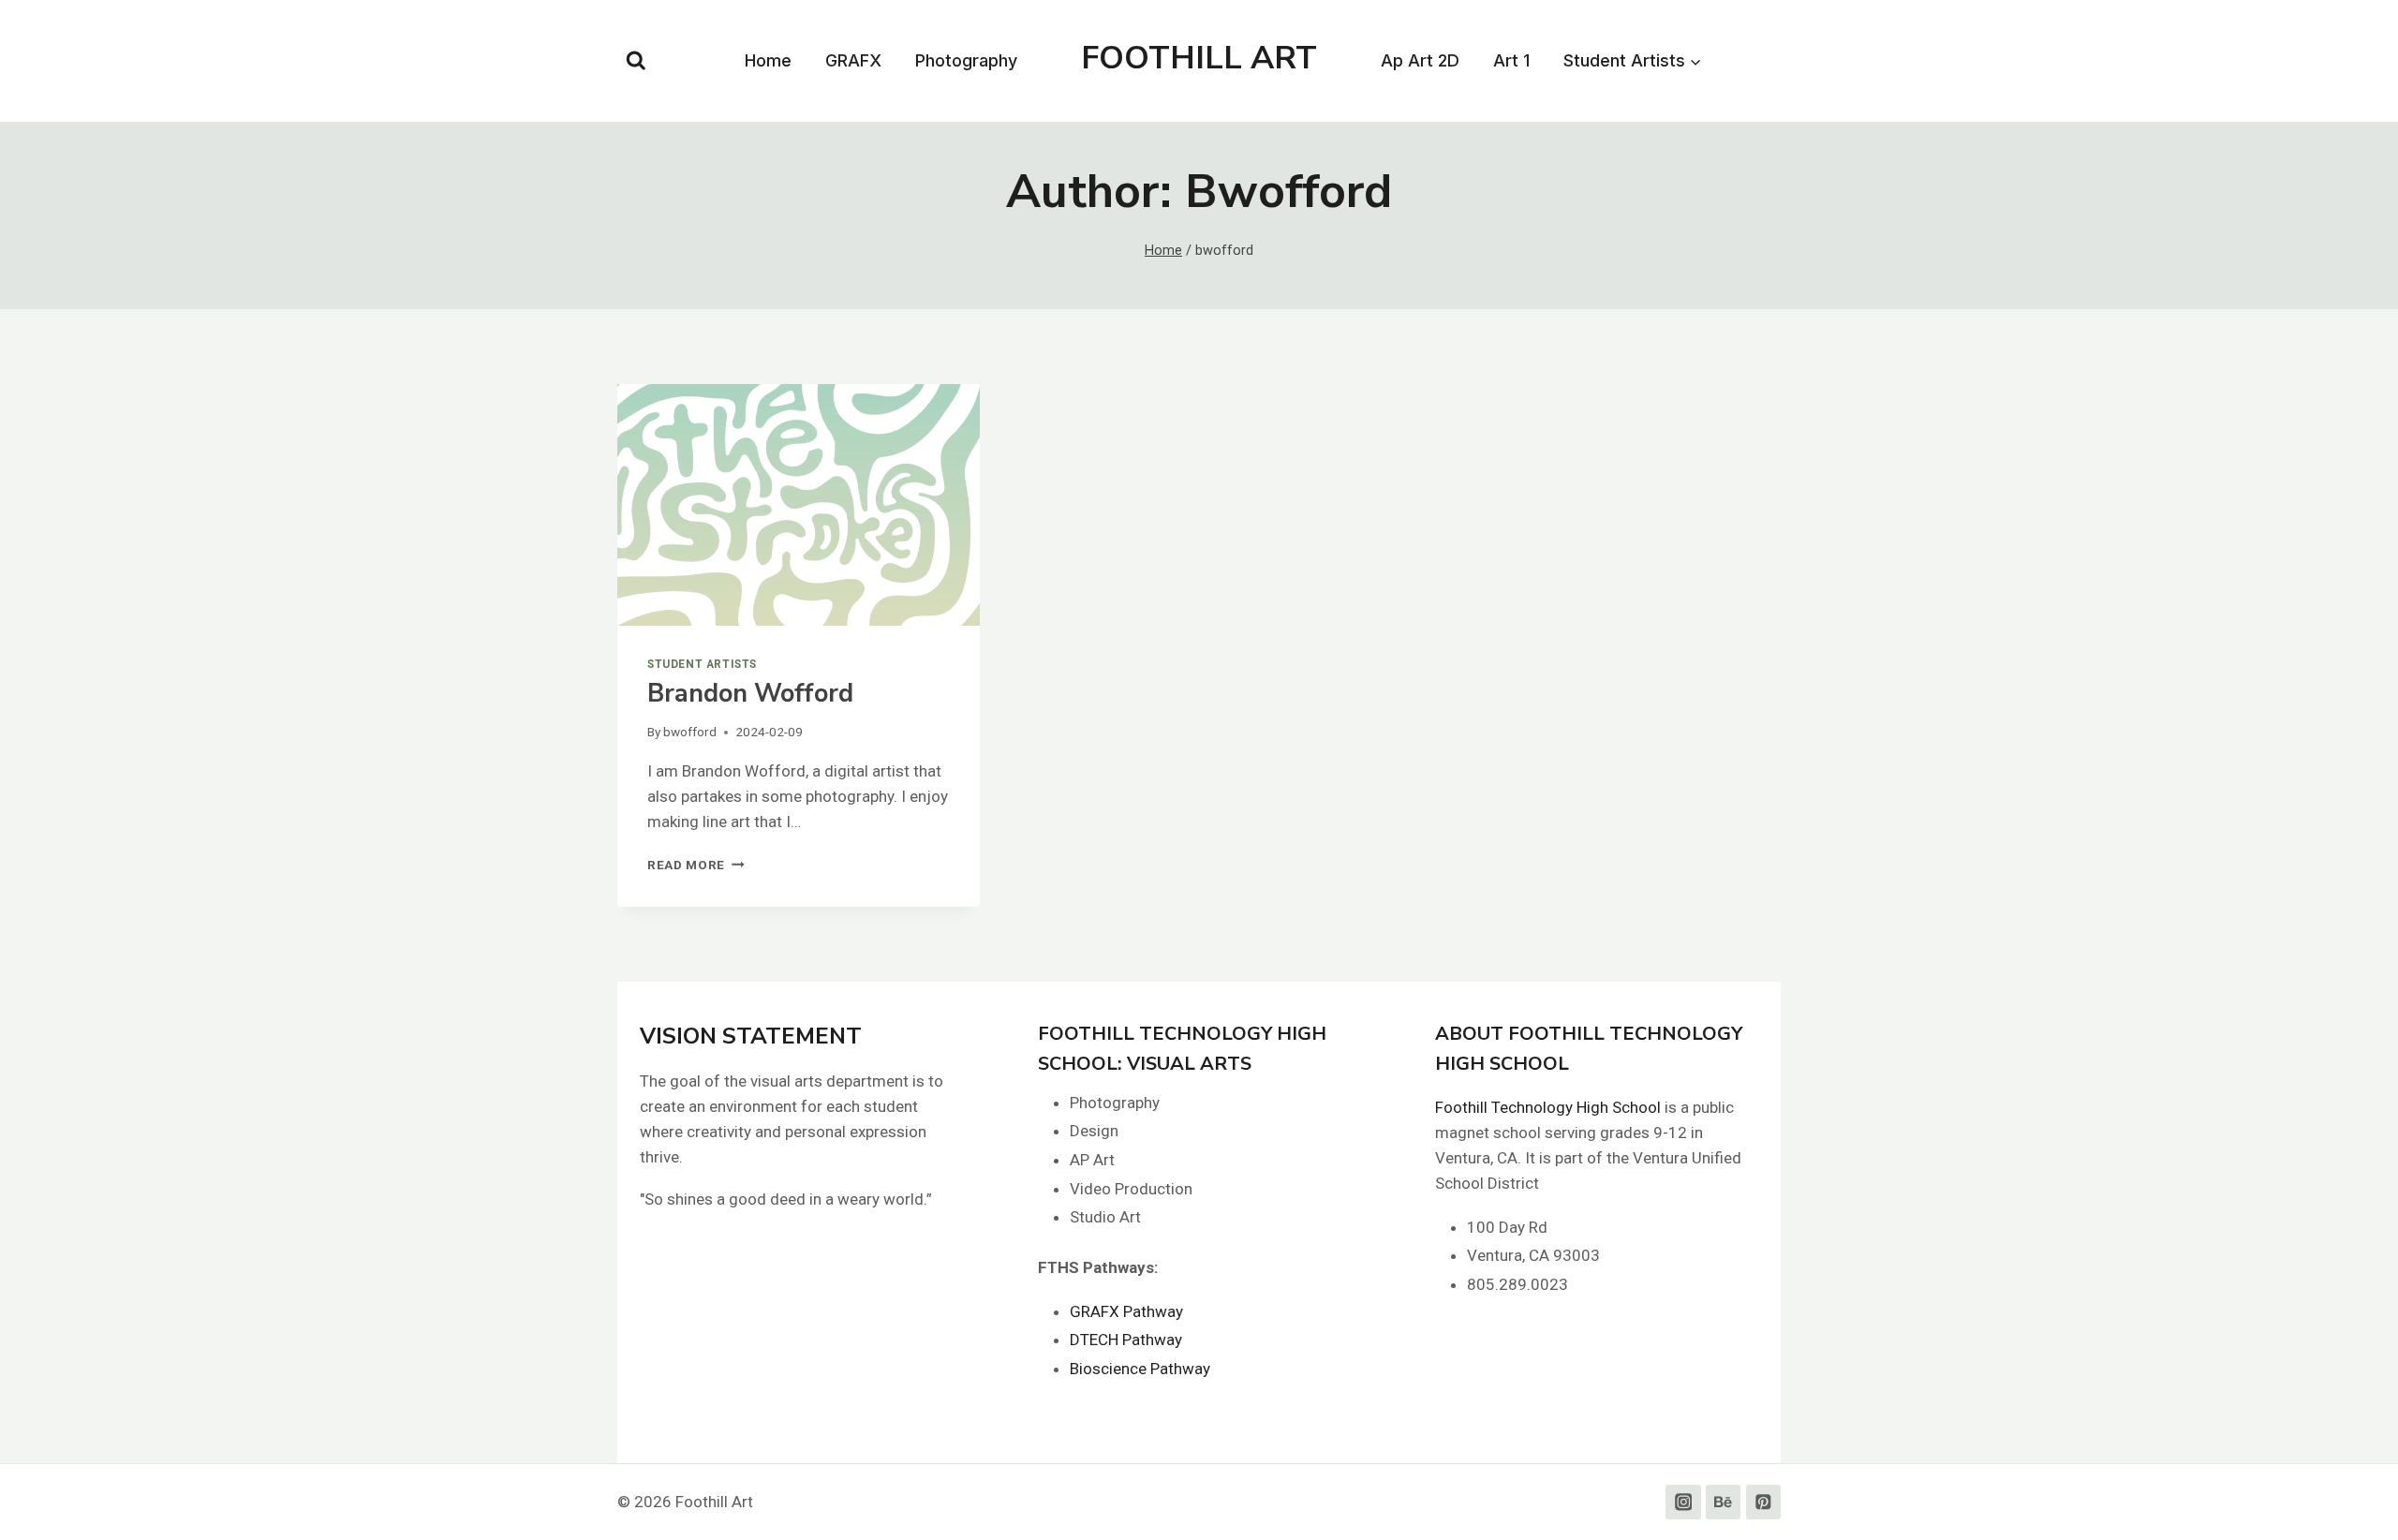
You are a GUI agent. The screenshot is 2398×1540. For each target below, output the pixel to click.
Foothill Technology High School (1548, 1107)
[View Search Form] (636, 61)
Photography (966, 60)
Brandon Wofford (750, 694)
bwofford (690, 732)
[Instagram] (1683, 1502)
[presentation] (799, 505)
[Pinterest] (1763, 1502)
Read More (696, 865)
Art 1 (1511, 60)
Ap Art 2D (1420, 60)
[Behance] (1723, 1502)
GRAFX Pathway (1126, 1311)
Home (768, 60)
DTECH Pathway (1126, 1340)
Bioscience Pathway (1140, 1369)
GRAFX (853, 60)
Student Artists (702, 664)
